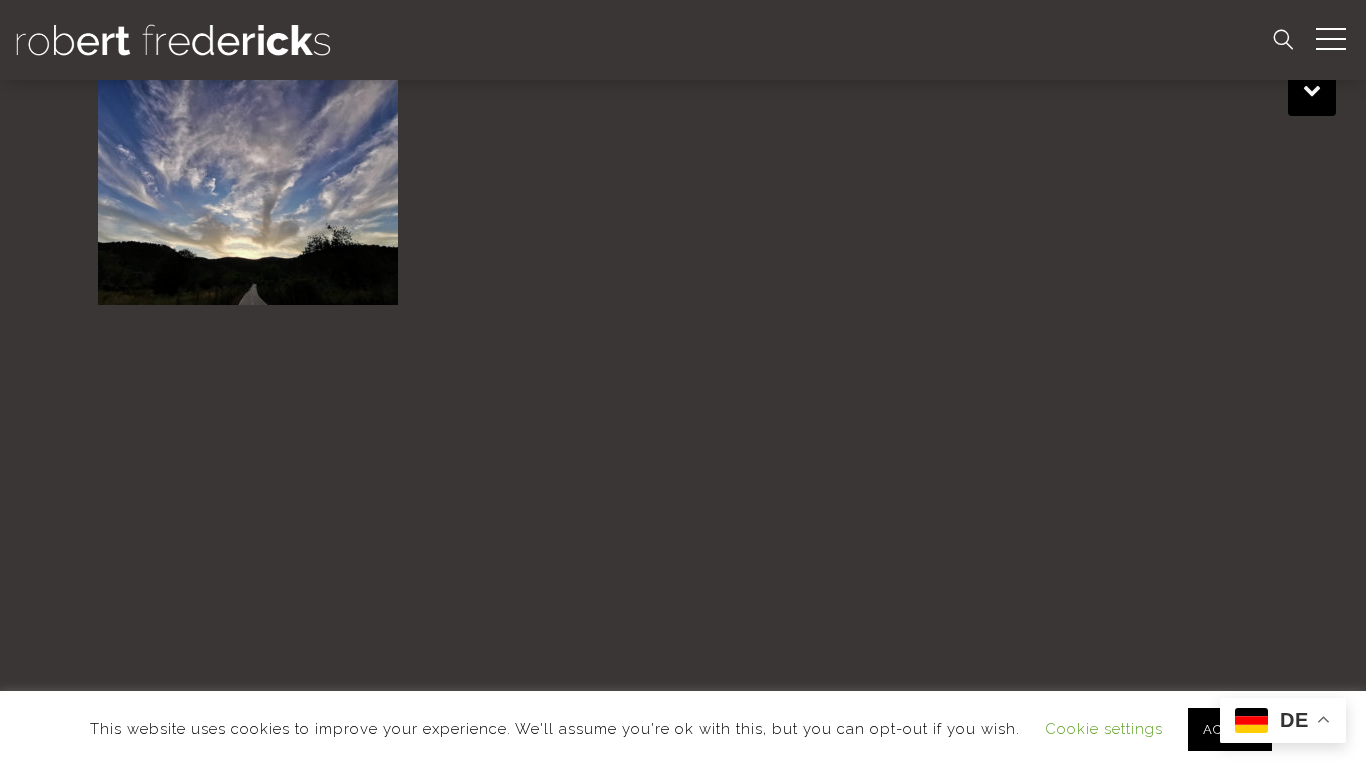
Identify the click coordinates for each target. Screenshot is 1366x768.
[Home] (173, 38)
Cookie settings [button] (1104, 729)
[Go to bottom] (1312, 88)
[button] (1331, 40)
